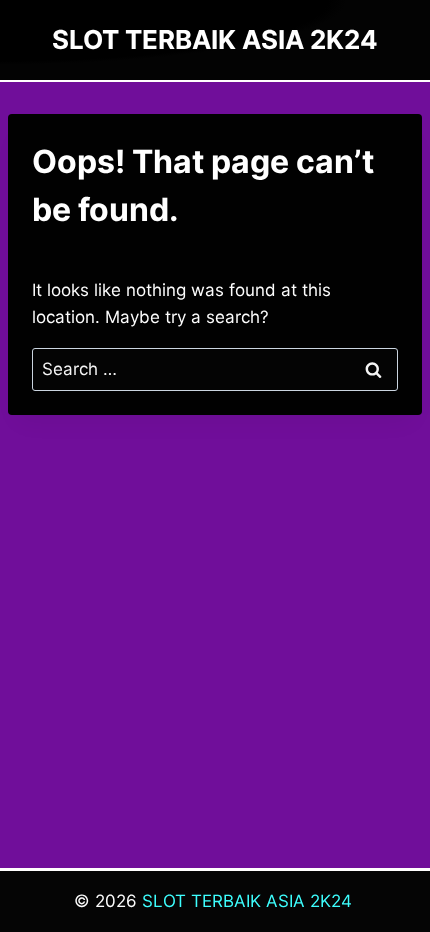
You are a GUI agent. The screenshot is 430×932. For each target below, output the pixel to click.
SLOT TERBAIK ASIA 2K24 (247, 901)
